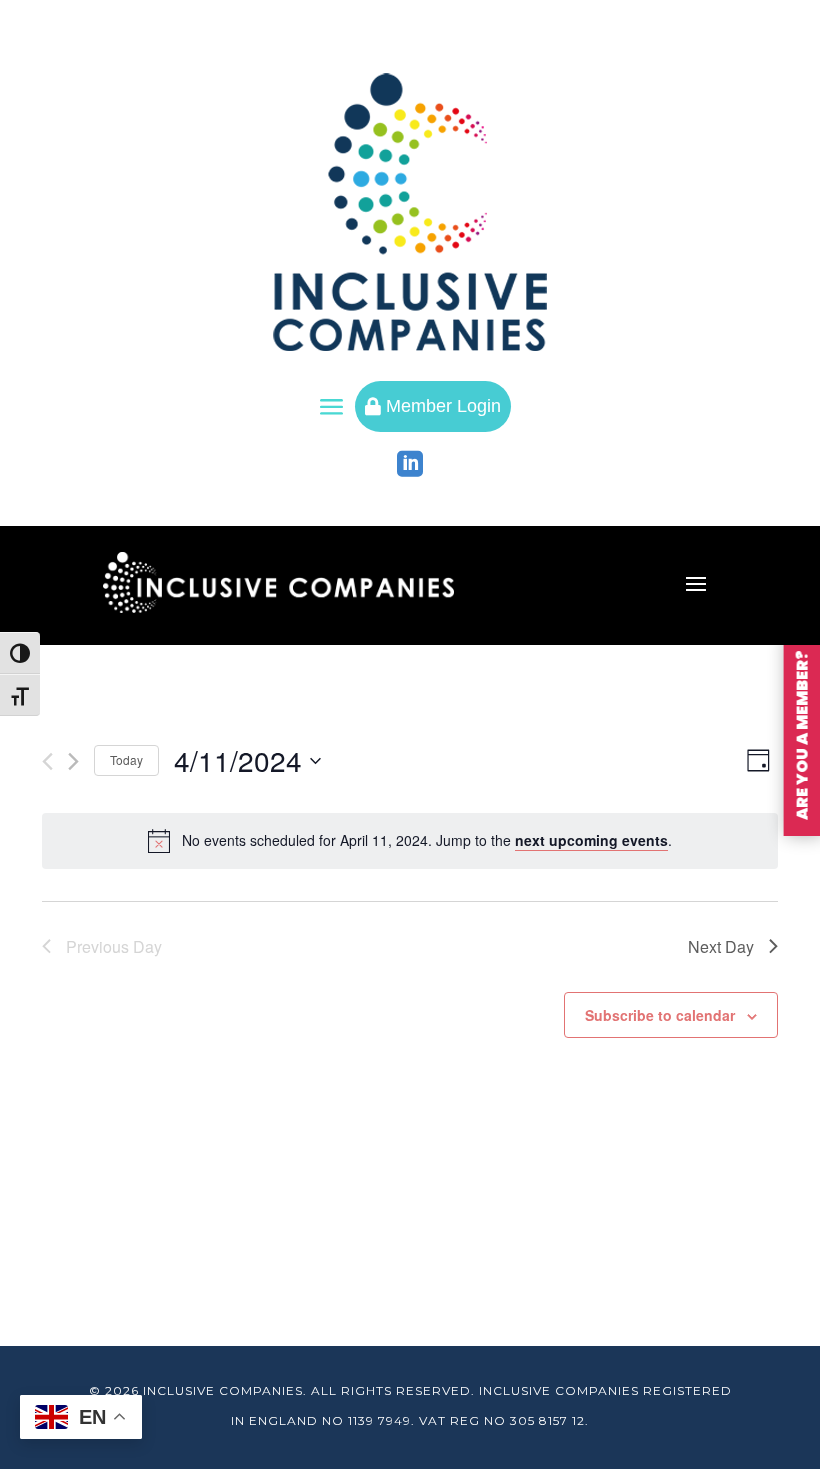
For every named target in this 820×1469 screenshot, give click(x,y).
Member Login (433, 406)
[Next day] (73, 761)
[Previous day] (47, 761)
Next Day (721, 946)
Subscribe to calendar (660, 1015)
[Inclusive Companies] (410, 212)
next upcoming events (591, 840)
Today (126, 759)
